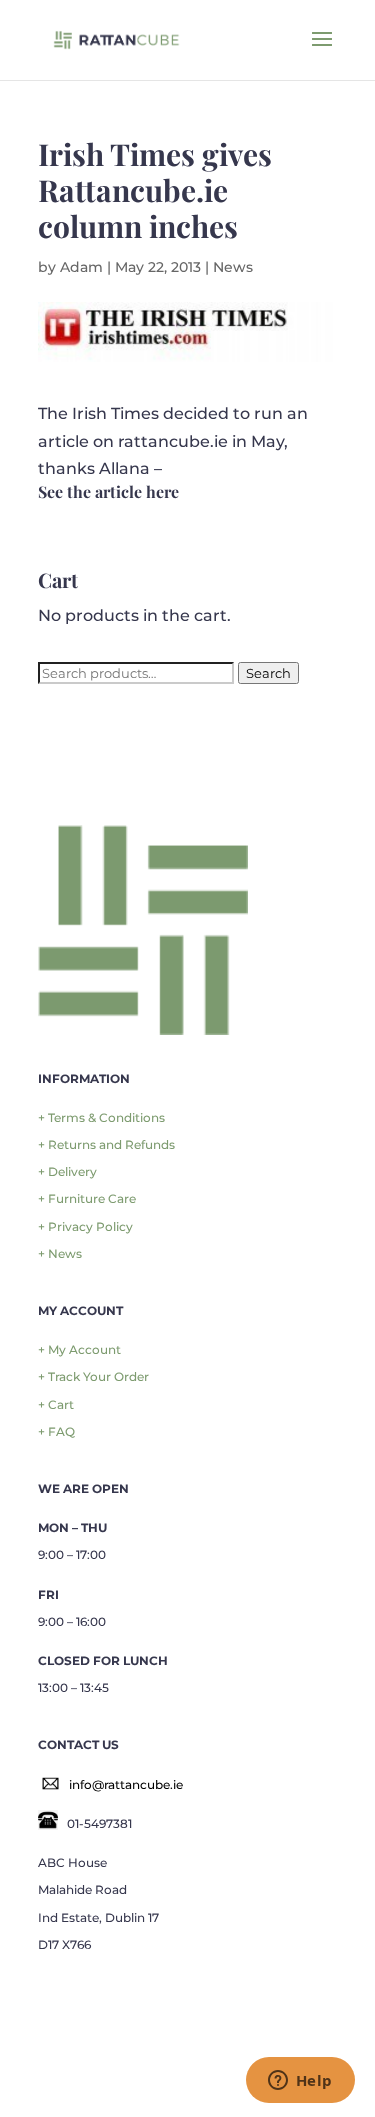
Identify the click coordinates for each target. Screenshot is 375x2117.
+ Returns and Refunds (106, 1144)
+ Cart (56, 1404)
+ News (60, 1253)
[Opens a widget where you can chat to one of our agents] (300, 2082)
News (233, 267)
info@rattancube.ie (126, 1784)
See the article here (108, 491)
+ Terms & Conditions (101, 1117)
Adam (81, 267)
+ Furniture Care (87, 1198)
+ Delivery (67, 1171)
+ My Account (79, 1349)
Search (268, 673)
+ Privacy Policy (85, 1226)
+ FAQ (56, 1431)
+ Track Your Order (93, 1376)
